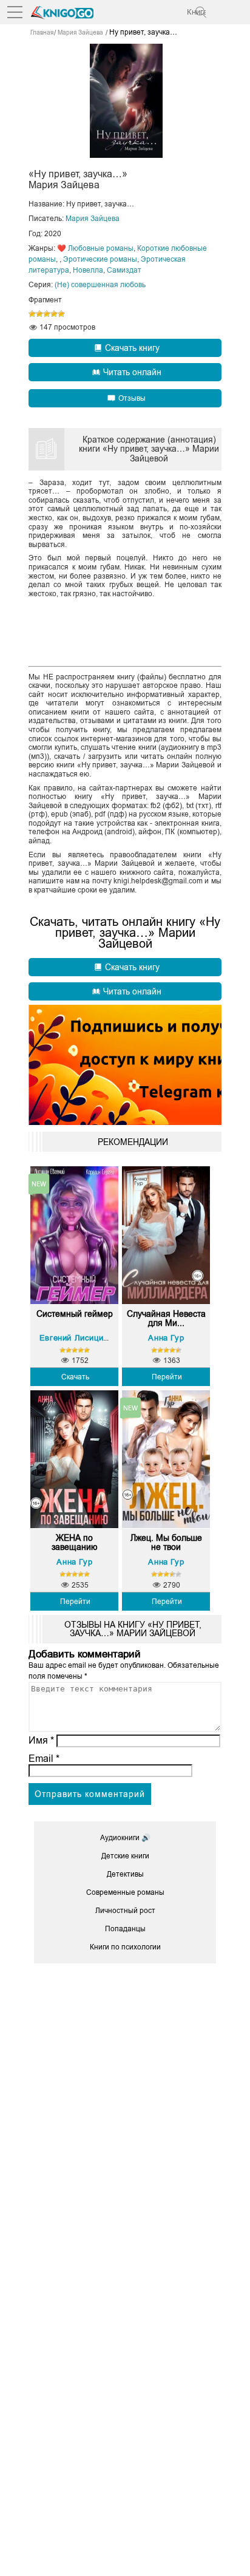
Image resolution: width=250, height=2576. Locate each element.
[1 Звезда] (32, 314)
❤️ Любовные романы (95, 248)
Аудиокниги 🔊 (125, 1838)
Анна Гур (166, 1338)
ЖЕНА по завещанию (75, 1543)
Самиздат (124, 270)
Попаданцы (125, 1929)
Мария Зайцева (93, 219)
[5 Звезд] (61, 314)
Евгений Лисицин (74, 1338)
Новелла (88, 270)
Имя (41, 1740)
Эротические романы (100, 259)
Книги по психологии (125, 1947)
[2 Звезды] (39, 314)
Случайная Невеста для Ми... (166, 1319)
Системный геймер (75, 1314)
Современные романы (125, 1892)
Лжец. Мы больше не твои (166, 1543)
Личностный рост (125, 1911)
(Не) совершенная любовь (100, 285)
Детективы (125, 1874)
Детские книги (125, 1856)
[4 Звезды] (54, 314)
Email (44, 1759)
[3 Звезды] (47, 314)
